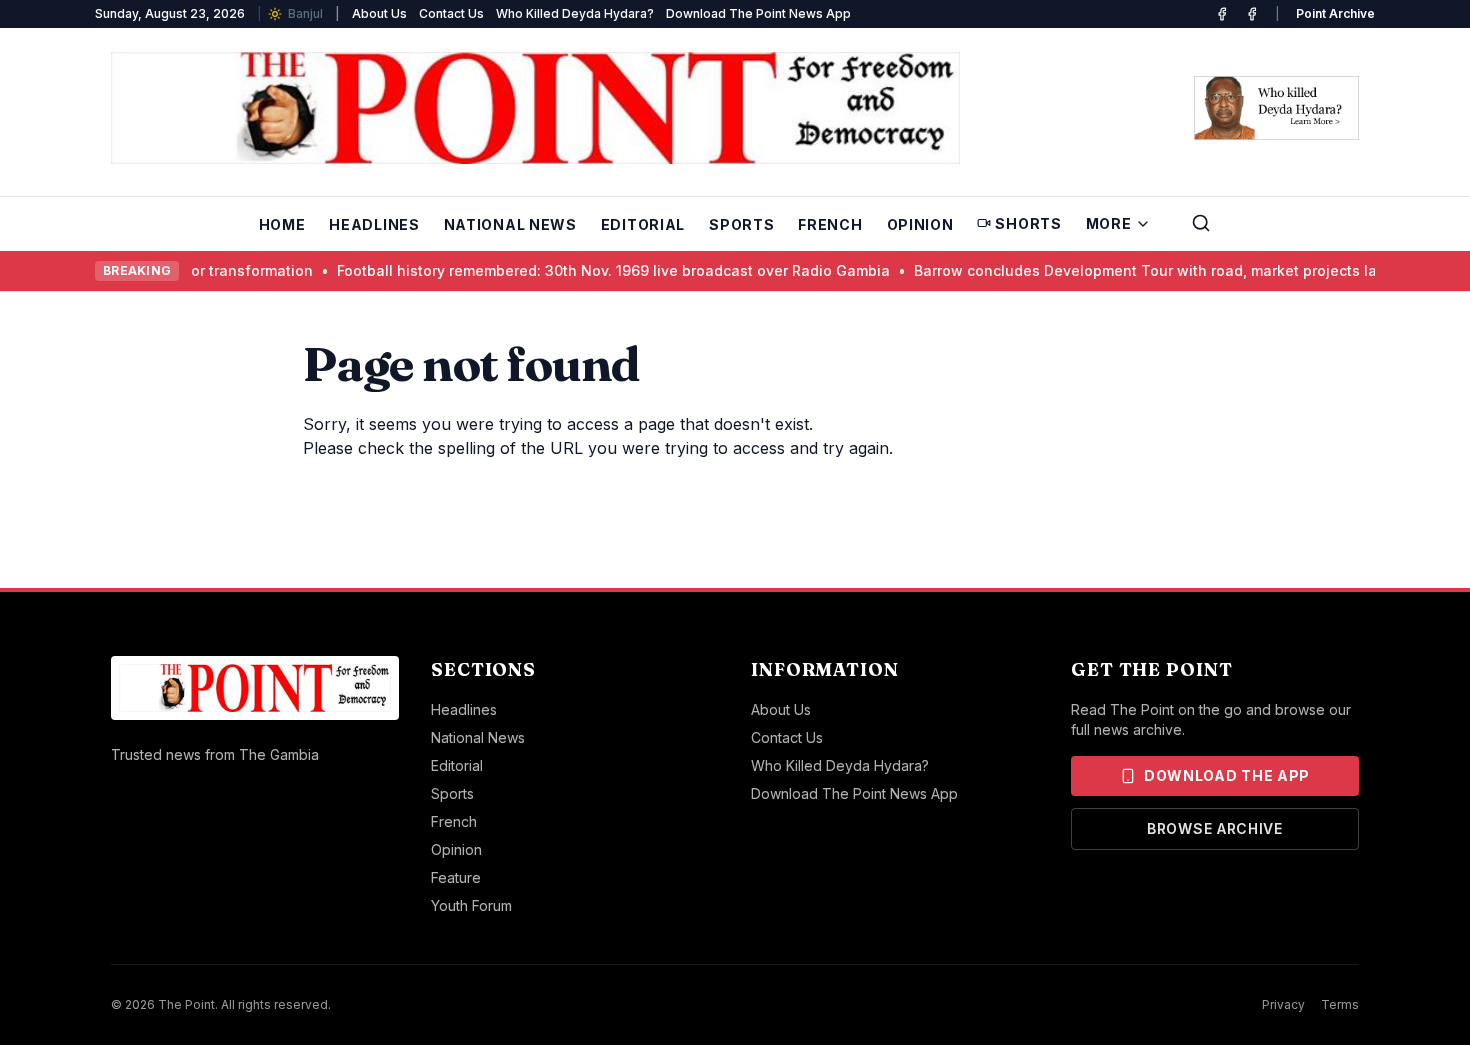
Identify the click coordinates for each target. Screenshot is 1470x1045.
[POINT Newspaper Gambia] (1222, 14)
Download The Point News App (758, 13)
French (830, 224)
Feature (456, 877)
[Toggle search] (1201, 223)
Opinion (920, 224)
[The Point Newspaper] (1252, 14)
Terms (1340, 1004)
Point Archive (1335, 13)
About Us (379, 13)
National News (510, 224)
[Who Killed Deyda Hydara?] (1276, 108)
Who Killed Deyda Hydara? (575, 13)
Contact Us (451, 13)
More (1109, 223)
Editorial (643, 224)
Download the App (1227, 775)
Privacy (1283, 1004)
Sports (741, 224)
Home (282, 224)
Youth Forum (471, 905)
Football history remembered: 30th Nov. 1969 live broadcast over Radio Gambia (546, 270)
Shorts (1028, 223)
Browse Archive (1215, 828)
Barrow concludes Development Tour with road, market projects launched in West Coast (1155, 270)
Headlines (374, 224)
